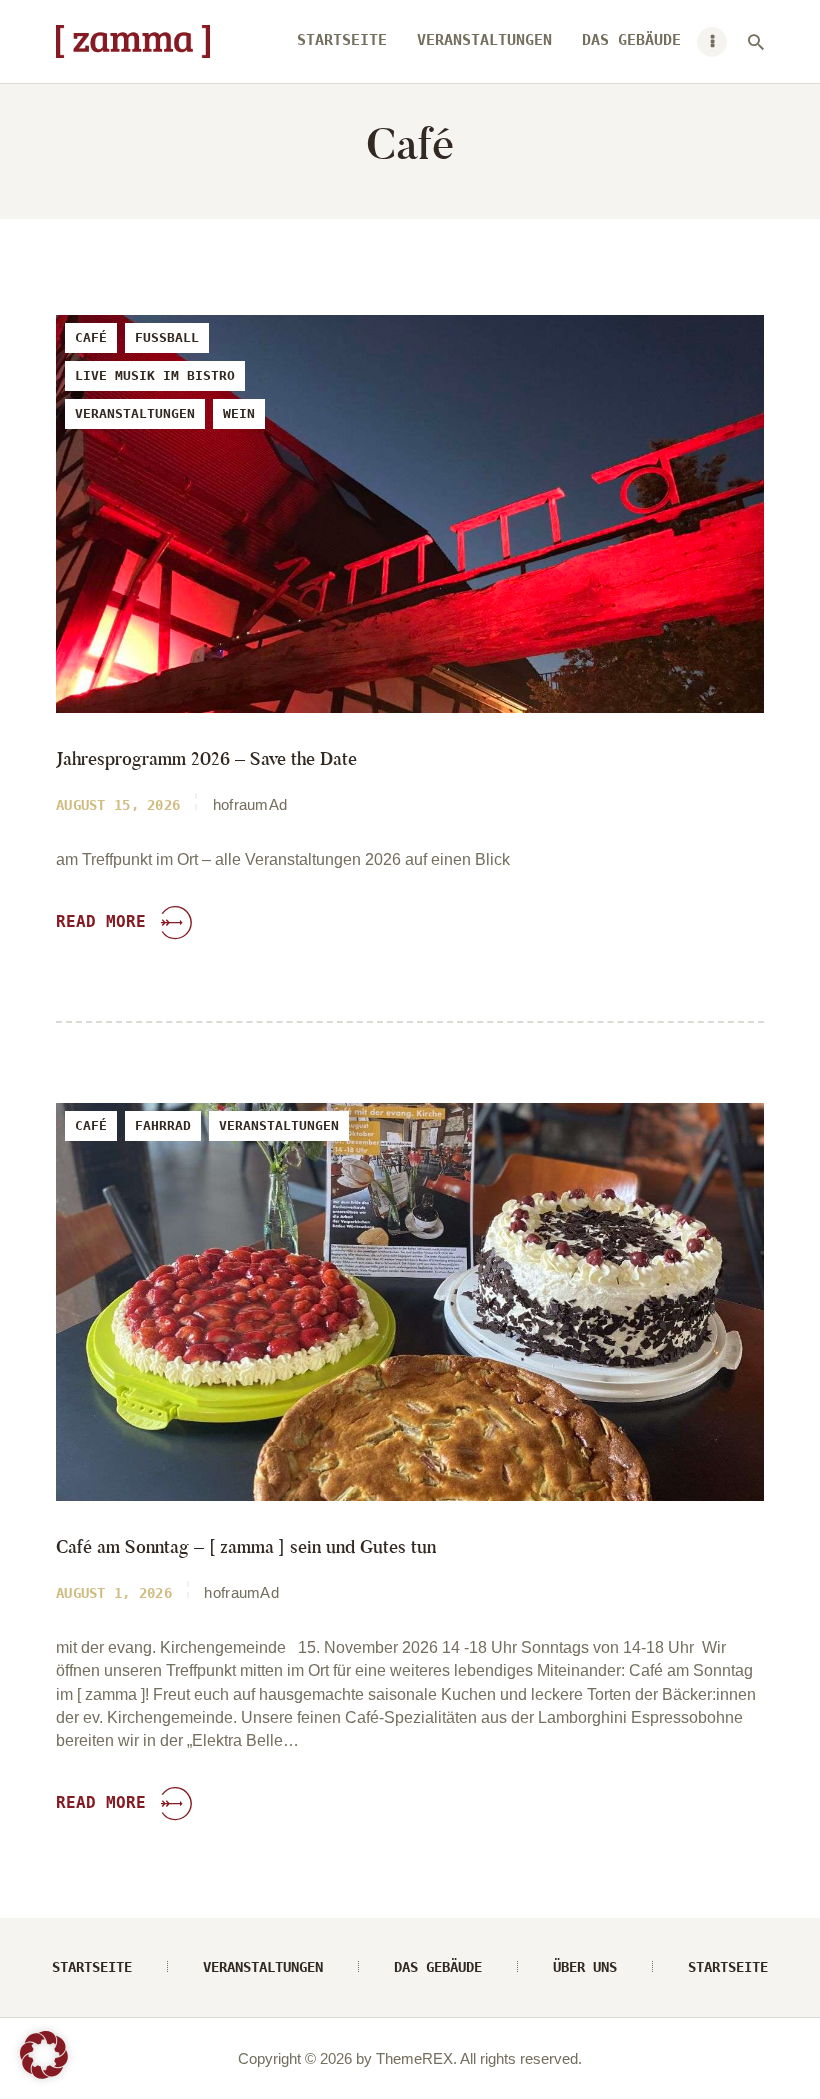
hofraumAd (250, 805)
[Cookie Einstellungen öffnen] (44, 2073)
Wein (239, 413)
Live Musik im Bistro (155, 375)
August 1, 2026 (114, 1593)
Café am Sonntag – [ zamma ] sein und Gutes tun (246, 1547)
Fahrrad (163, 1125)
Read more (101, 921)
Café (91, 337)
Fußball (167, 337)
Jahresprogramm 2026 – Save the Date (206, 759)
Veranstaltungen (135, 413)
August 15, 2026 (118, 805)
